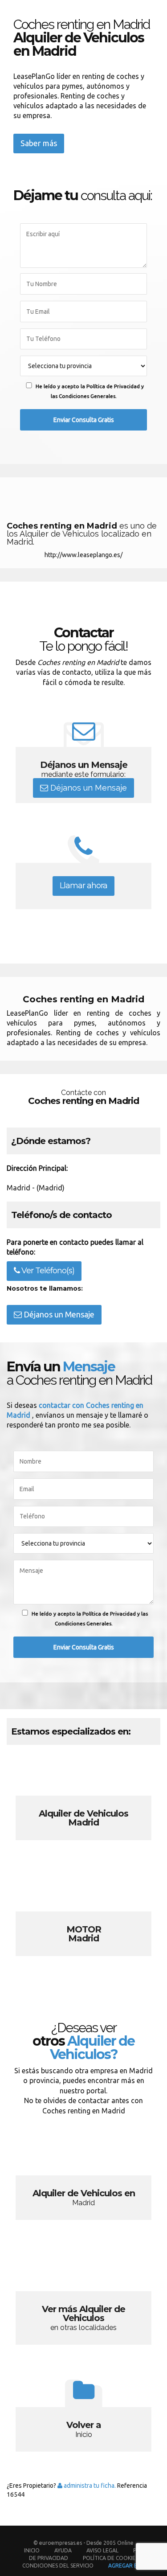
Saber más (39, 143)
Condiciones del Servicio (58, 2566)
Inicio (32, 2550)
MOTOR (83, 1919)
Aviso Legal (102, 2550)
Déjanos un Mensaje (88, 788)
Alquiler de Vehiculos (83, 1803)
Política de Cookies (110, 2558)
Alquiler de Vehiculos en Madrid (83, 2182)
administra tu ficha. (89, 2486)
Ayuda (63, 2550)
